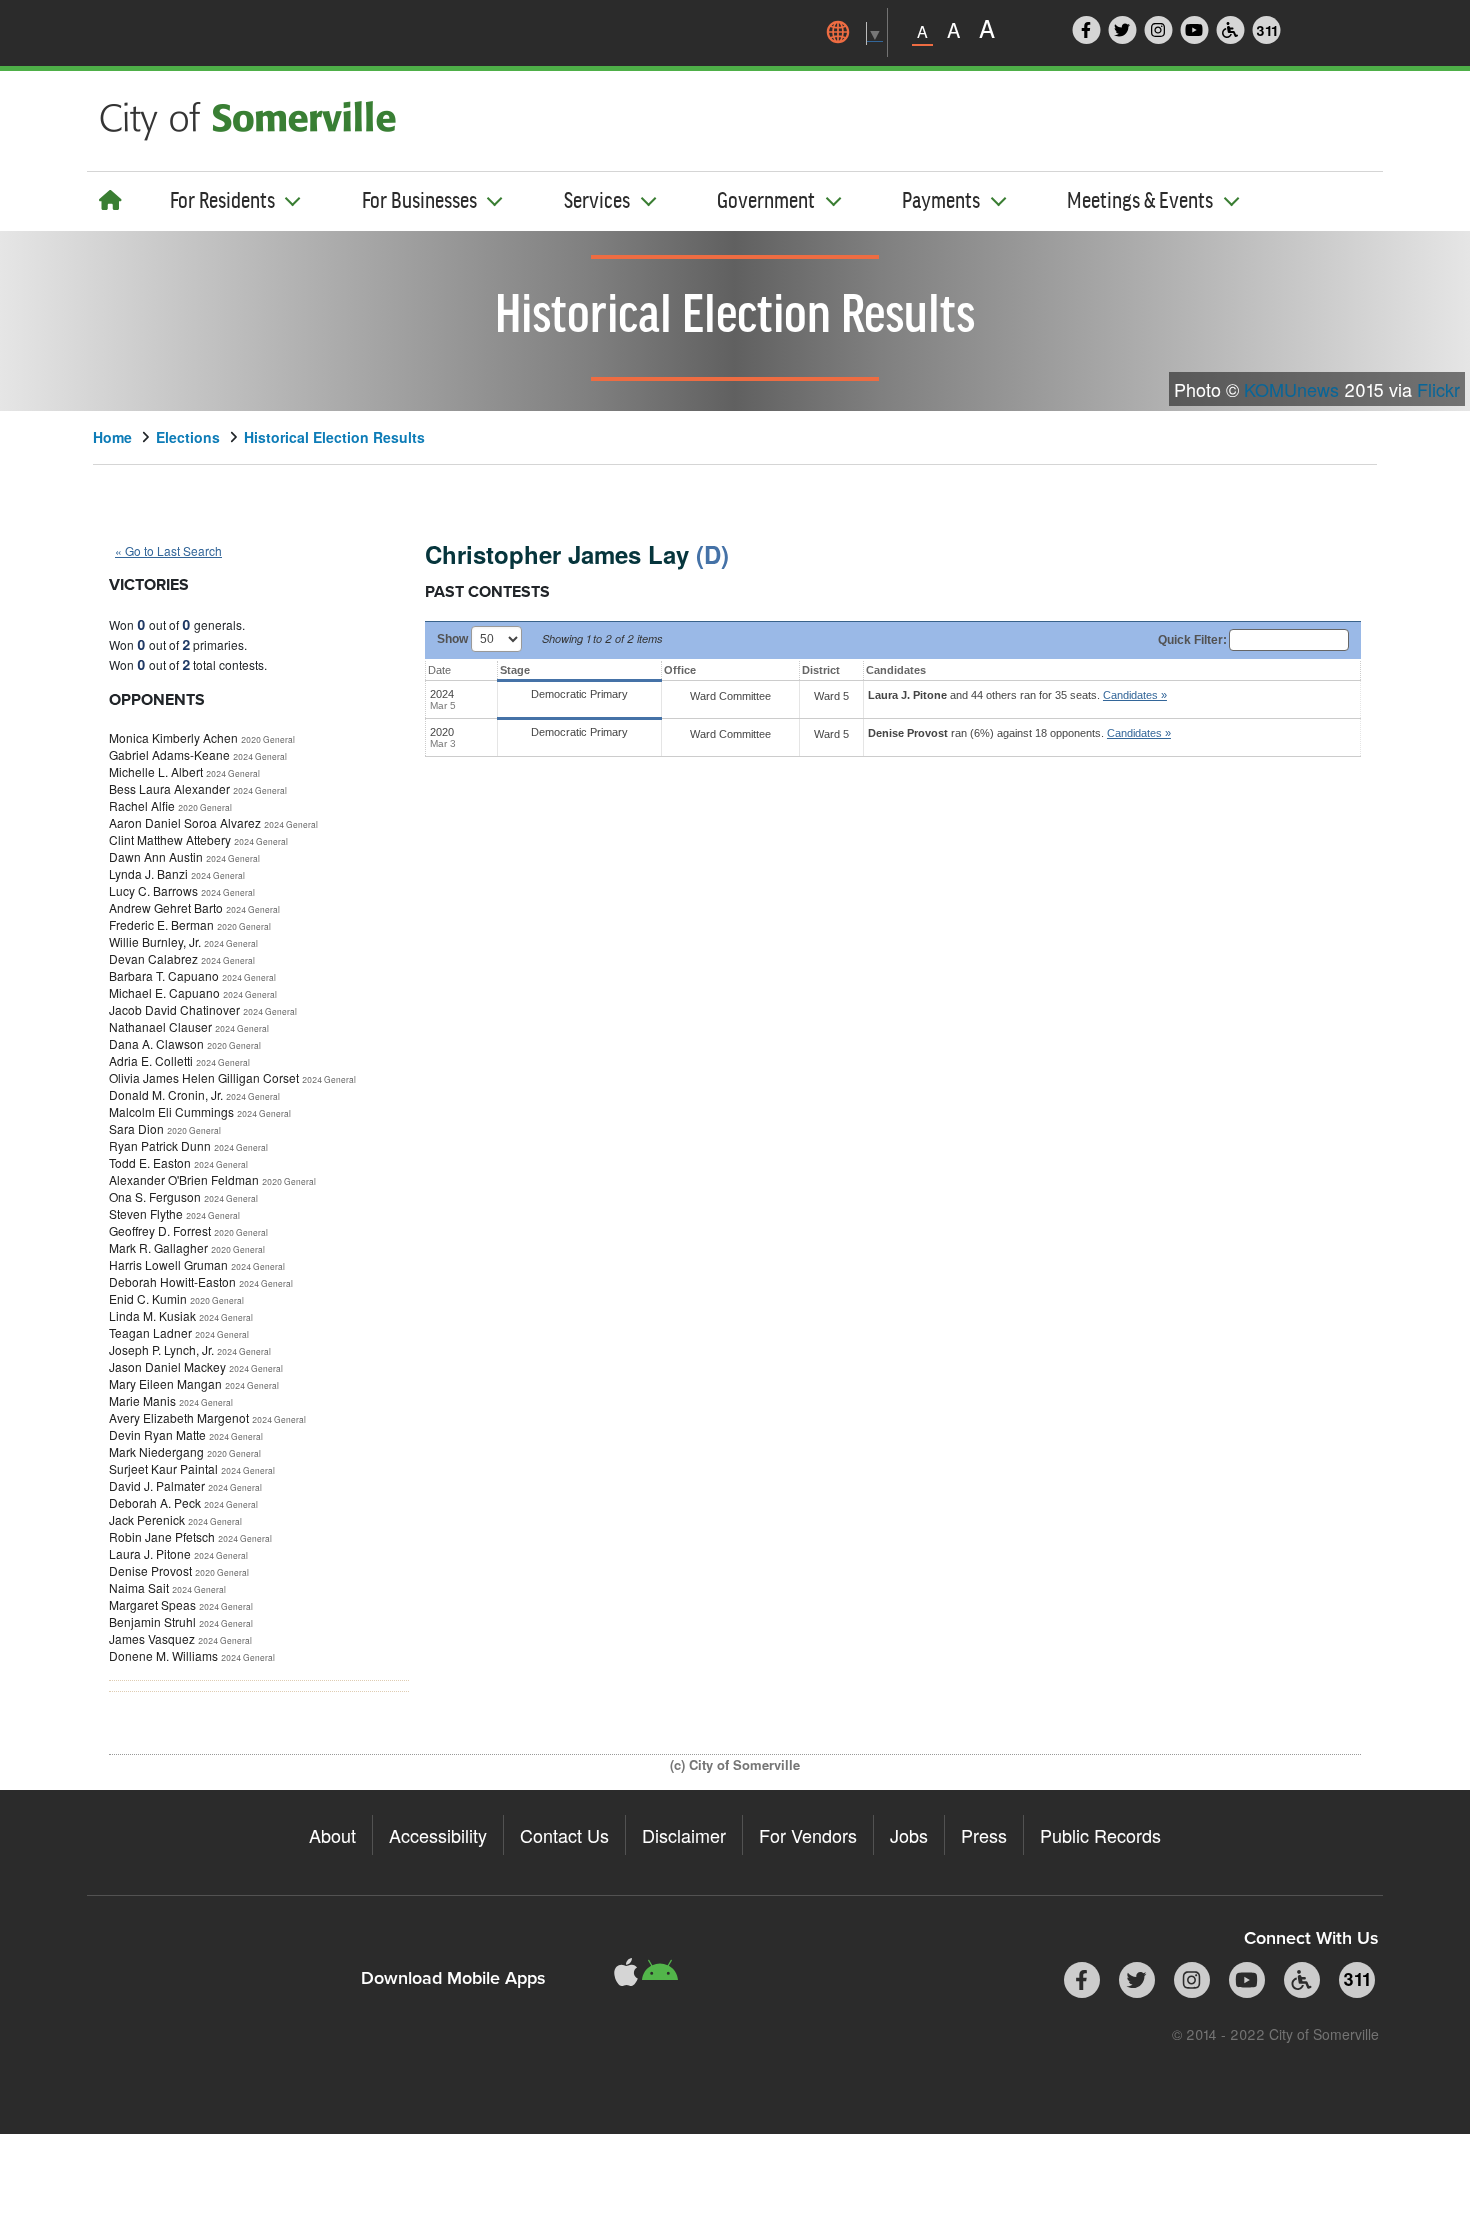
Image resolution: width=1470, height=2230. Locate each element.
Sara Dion (136, 1128)
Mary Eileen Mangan (165, 1383)
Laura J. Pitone (150, 1553)
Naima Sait (139, 1587)
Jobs (909, 1835)
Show (454, 639)
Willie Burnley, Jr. (155, 941)
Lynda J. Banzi (148, 873)
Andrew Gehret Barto (166, 907)
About (332, 1835)
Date (439, 670)
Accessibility (438, 1835)
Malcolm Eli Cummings (171, 1111)
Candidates (896, 670)
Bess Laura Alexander (169, 788)
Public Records (1100, 1835)
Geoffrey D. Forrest (160, 1230)
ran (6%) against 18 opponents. (1019, 733)
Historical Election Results (334, 437)
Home (112, 437)
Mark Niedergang (156, 1451)
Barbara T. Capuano (164, 975)
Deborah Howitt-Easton (172, 1281)
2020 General (268, 739)
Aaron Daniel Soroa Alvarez (185, 822)
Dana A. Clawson (156, 1043)
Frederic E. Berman (161, 924)
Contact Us (564, 1835)
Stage (515, 670)
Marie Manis (142, 1400)
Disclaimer (684, 1835)
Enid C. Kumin (148, 1298)
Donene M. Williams (163, 1655)
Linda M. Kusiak (152, 1315)
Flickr (1438, 389)
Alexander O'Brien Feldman (184, 1179)
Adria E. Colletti (151, 1060)
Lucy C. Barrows (153, 890)
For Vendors (808, 1835)
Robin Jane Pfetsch (162, 1536)
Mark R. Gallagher (158, 1247)
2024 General (260, 756)
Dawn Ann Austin (156, 856)
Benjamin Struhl (152, 1621)
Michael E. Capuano (164, 992)
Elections (188, 437)
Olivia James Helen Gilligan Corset (204, 1077)
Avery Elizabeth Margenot (179, 1417)
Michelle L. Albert (156, 771)
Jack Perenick (147, 1519)
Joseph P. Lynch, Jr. (161, 1349)
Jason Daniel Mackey (167, 1366)
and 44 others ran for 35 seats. (1017, 695)
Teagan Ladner (150, 1332)
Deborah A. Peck (155, 1502)
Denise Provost (150, 1570)
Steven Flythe (146, 1213)
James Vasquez (152, 1638)
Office (680, 670)
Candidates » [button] (1135, 695)
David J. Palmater (157, 1485)
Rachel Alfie (142, 805)
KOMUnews (1291, 389)
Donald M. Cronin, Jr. (166, 1094)
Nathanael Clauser (160, 1026)
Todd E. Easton (150, 1162)
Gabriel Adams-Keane (169, 754)
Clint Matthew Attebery (170, 839)
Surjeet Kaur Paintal (163, 1468)
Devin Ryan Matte (157, 1434)
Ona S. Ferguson (155, 1196)
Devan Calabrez (153, 958)
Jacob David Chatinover (174, 1009)
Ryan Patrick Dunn (160, 1145)
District (821, 670)
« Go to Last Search (168, 550)
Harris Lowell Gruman (168, 1264)
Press (984, 1835)
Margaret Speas (152, 1604)
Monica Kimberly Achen (173, 737)
